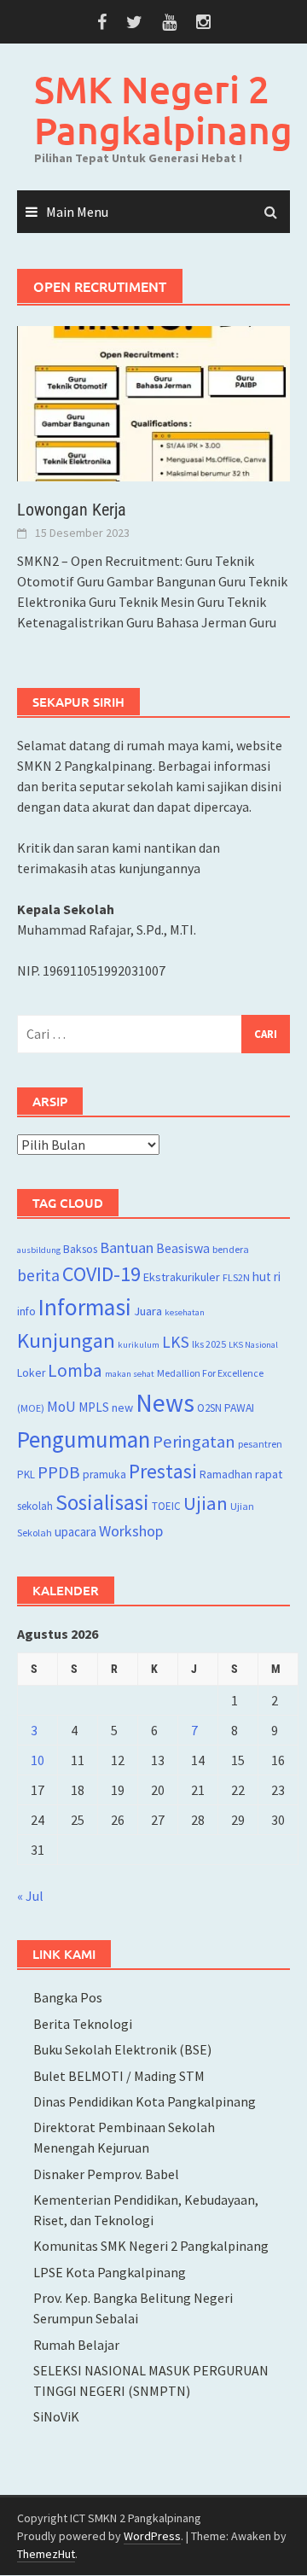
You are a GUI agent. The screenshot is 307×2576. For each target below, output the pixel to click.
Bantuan (127, 1247)
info (26, 1311)
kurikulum (139, 1345)
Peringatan (194, 1442)
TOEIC (166, 1506)
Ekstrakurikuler (182, 1277)
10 (38, 1760)
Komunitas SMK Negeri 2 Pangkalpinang (151, 2246)
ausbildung (39, 1250)
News (165, 1403)
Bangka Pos (68, 1997)
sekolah (35, 1506)
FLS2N (236, 1277)
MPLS (94, 1407)
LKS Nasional (253, 1345)
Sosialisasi (102, 1502)
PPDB (59, 1472)
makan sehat (130, 1374)
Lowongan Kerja (72, 510)
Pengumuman (84, 1439)
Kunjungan (66, 1340)
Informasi (85, 1307)
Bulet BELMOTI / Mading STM (119, 2076)
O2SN (209, 1408)
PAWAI (239, 1408)
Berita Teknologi (83, 2024)
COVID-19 (101, 1274)
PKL (26, 1474)
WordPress (152, 2536)
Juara (148, 1311)
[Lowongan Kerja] (153, 402)
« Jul (30, 1896)
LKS (176, 1342)
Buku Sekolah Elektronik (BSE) (122, 2049)
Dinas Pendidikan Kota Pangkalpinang (145, 2101)
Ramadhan (226, 1474)
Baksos (80, 1249)
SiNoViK (56, 2416)
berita (38, 1275)
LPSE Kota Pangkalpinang (110, 2272)
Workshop (131, 1531)
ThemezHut (46, 2554)
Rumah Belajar (76, 2345)
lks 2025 (209, 1344)
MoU (61, 1407)
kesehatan (185, 1312)
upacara (75, 1532)
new (122, 1407)
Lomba (75, 1370)
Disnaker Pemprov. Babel (106, 2174)
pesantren (260, 1444)
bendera (231, 1249)
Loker (31, 1373)
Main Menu (77, 212)
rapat (269, 1474)
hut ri (266, 1276)
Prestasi (163, 1471)
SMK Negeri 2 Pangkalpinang (163, 110)
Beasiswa (183, 1248)
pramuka (104, 1474)
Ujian (206, 1503)
